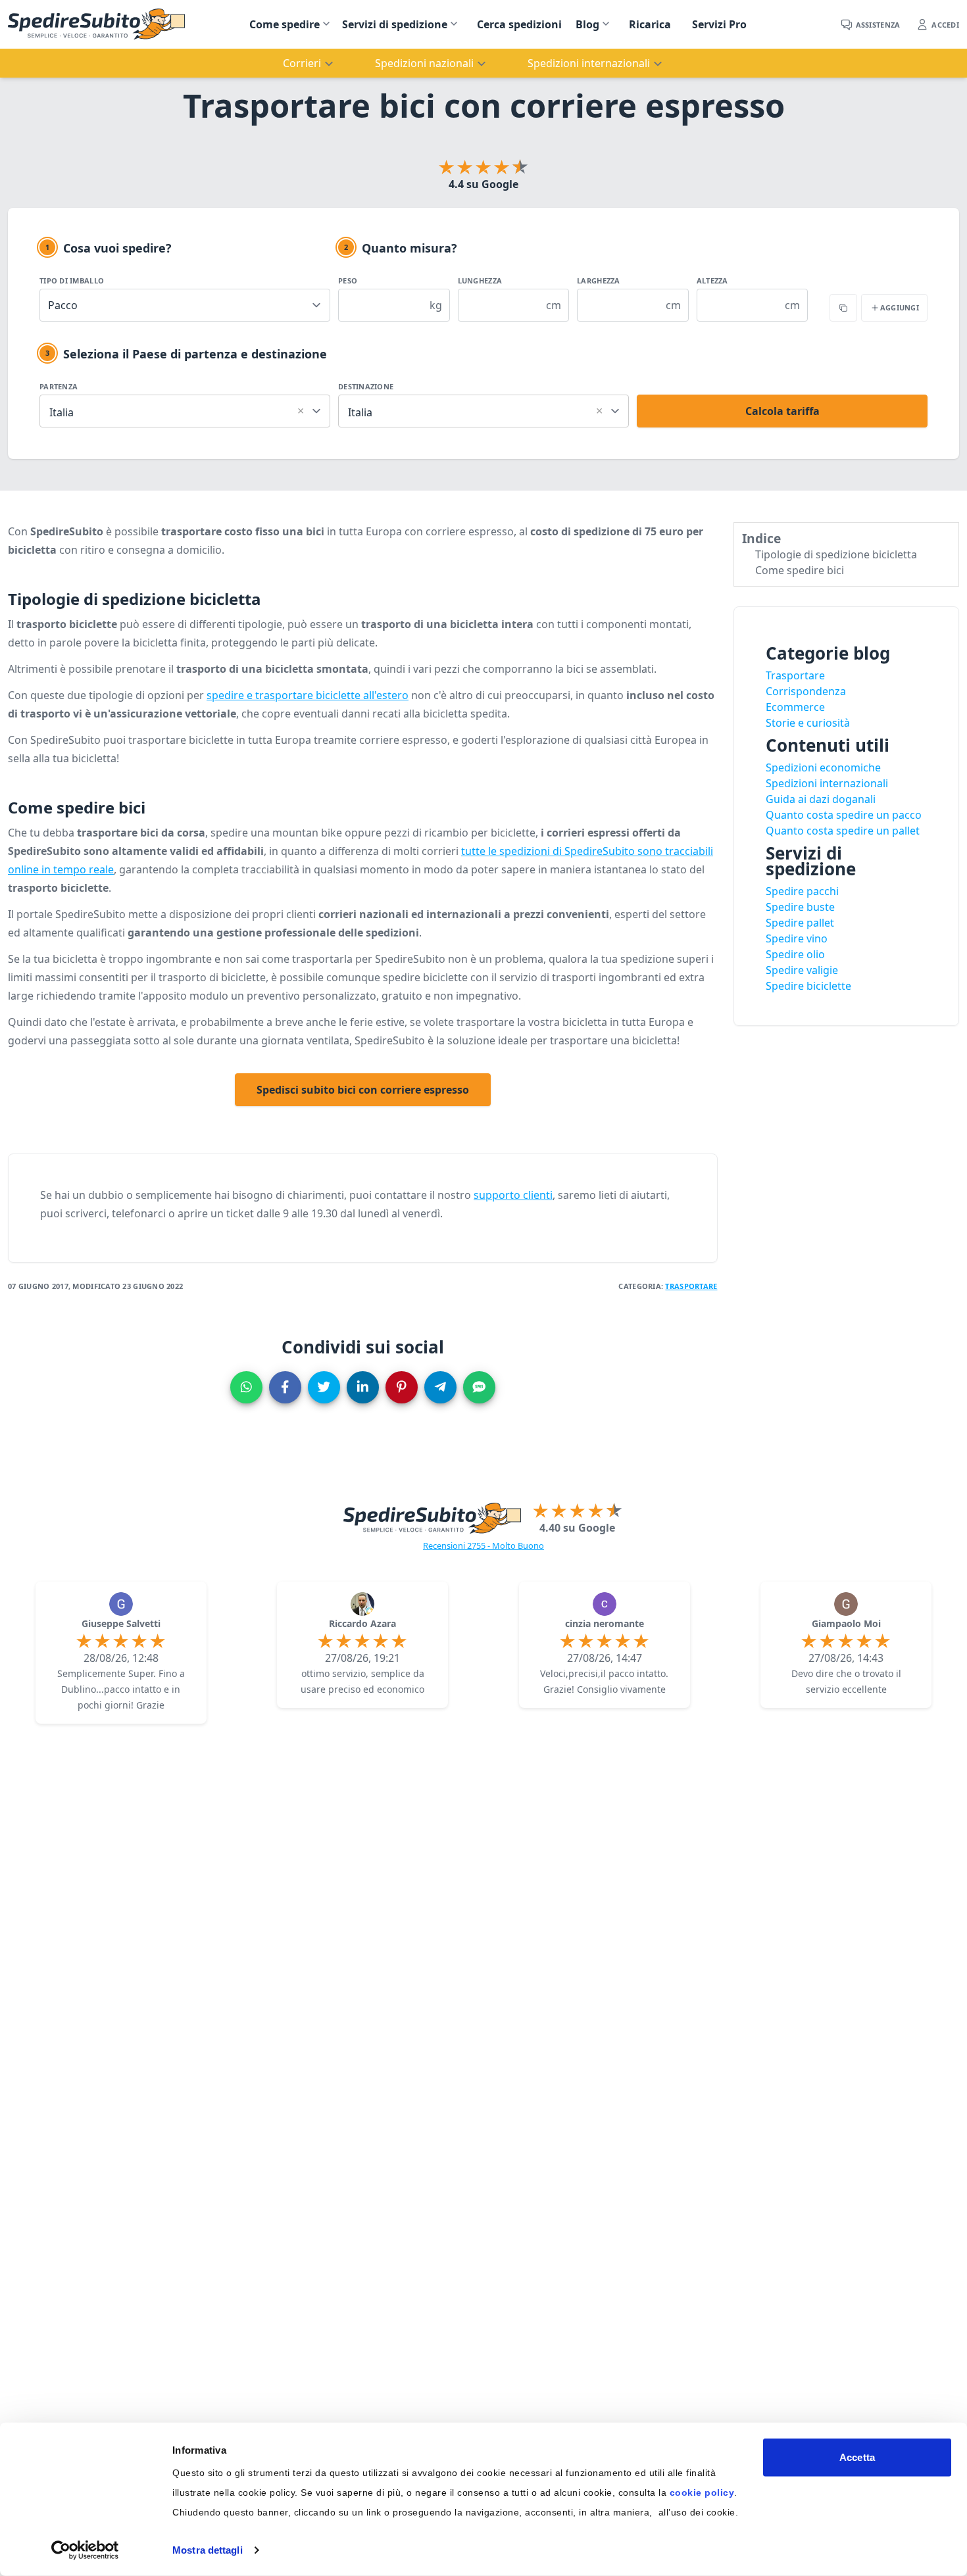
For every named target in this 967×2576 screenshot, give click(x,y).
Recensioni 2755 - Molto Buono (484, 1545)
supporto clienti (513, 1195)
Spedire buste (800, 907)
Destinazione (366, 386)
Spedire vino (797, 938)
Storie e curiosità (808, 723)
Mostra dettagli (208, 2550)
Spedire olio (795, 954)
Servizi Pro (719, 24)
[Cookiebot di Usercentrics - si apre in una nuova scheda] (85, 2550)
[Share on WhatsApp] (246, 1387)
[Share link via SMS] (479, 1387)
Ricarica (650, 24)
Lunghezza (480, 280)
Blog (587, 24)
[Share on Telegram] (440, 1387)
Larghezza (598, 280)
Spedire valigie (802, 970)
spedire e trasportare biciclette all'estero (308, 695)
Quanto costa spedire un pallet (843, 831)
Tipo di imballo (72, 280)
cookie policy (702, 2492)
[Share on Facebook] (285, 1387)
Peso (348, 280)
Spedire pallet (800, 923)
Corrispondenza (806, 691)
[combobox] (185, 409)
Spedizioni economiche (823, 767)
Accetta (857, 2457)
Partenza (59, 386)
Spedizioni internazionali (827, 783)
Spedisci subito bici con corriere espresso (363, 1090)
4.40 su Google (577, 1528)
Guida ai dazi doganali (821, 799)
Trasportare (691, 1286)
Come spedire (285, 24)
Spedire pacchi (802, 891)
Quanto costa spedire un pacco (844, 815)
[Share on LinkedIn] (363, 1387)
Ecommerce (795, 707)
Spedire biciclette (808, 986)
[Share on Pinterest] (402, 1387)
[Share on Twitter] (324, 1387)
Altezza (712, 280)
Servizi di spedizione (395, 24)
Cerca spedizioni (519, 24)
